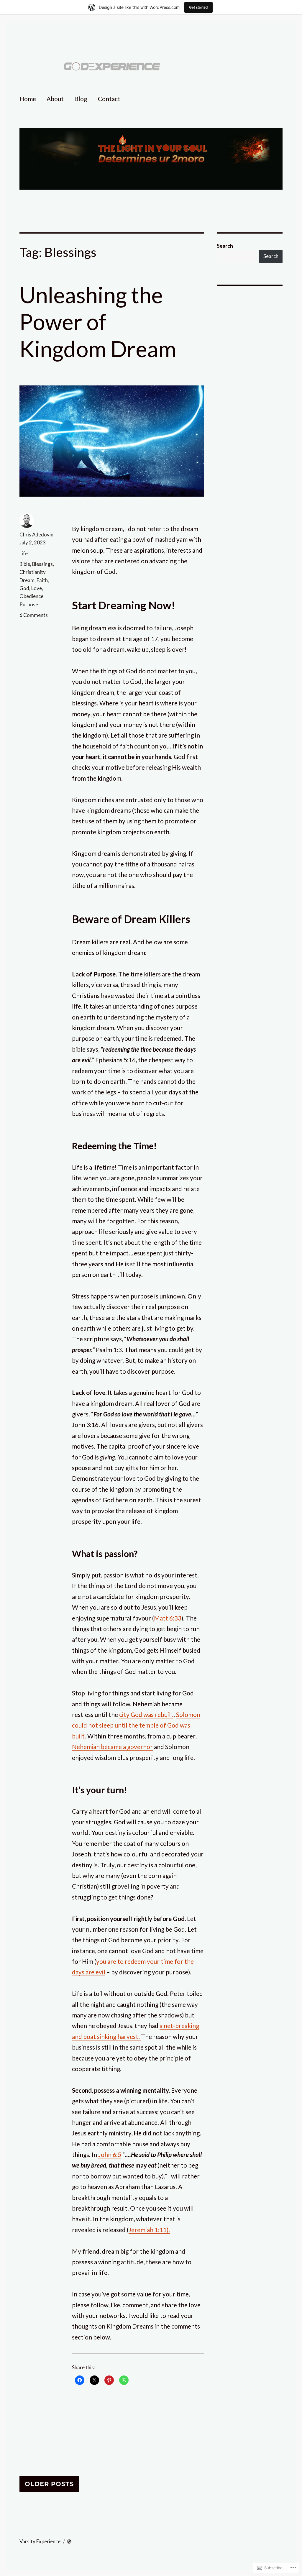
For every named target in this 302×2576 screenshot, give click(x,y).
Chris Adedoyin (36, 535)
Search (225, 246)
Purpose (29, 604)
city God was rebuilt (146, 1714)
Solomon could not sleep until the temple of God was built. (136, 1725)
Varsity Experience (40, 2541)
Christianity (32, 572)
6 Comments (34, 615)
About (55, 99)
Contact (109, 99)
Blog (81, 99)
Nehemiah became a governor (112, 1747)
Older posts (49, 2484)
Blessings (42, 564)
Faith (42, 580)
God (24, 588)
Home (28, 99)
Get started (198, 7)
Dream (27, 580)
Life (24, 553)
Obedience (31, 596)
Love (37, 588)
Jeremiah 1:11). (149, 2230)
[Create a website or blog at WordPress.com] (69, 2541)
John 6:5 (110, 2154)
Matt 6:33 (168, 1618)
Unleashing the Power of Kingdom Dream (98, 322)
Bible (25, 564)
